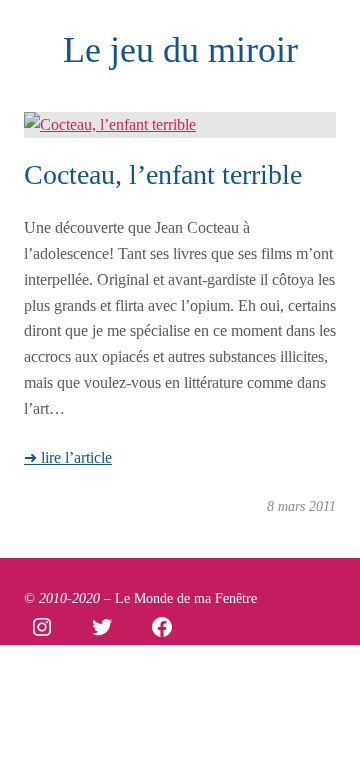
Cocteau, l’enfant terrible (163, 174)
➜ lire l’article (68, 457)
